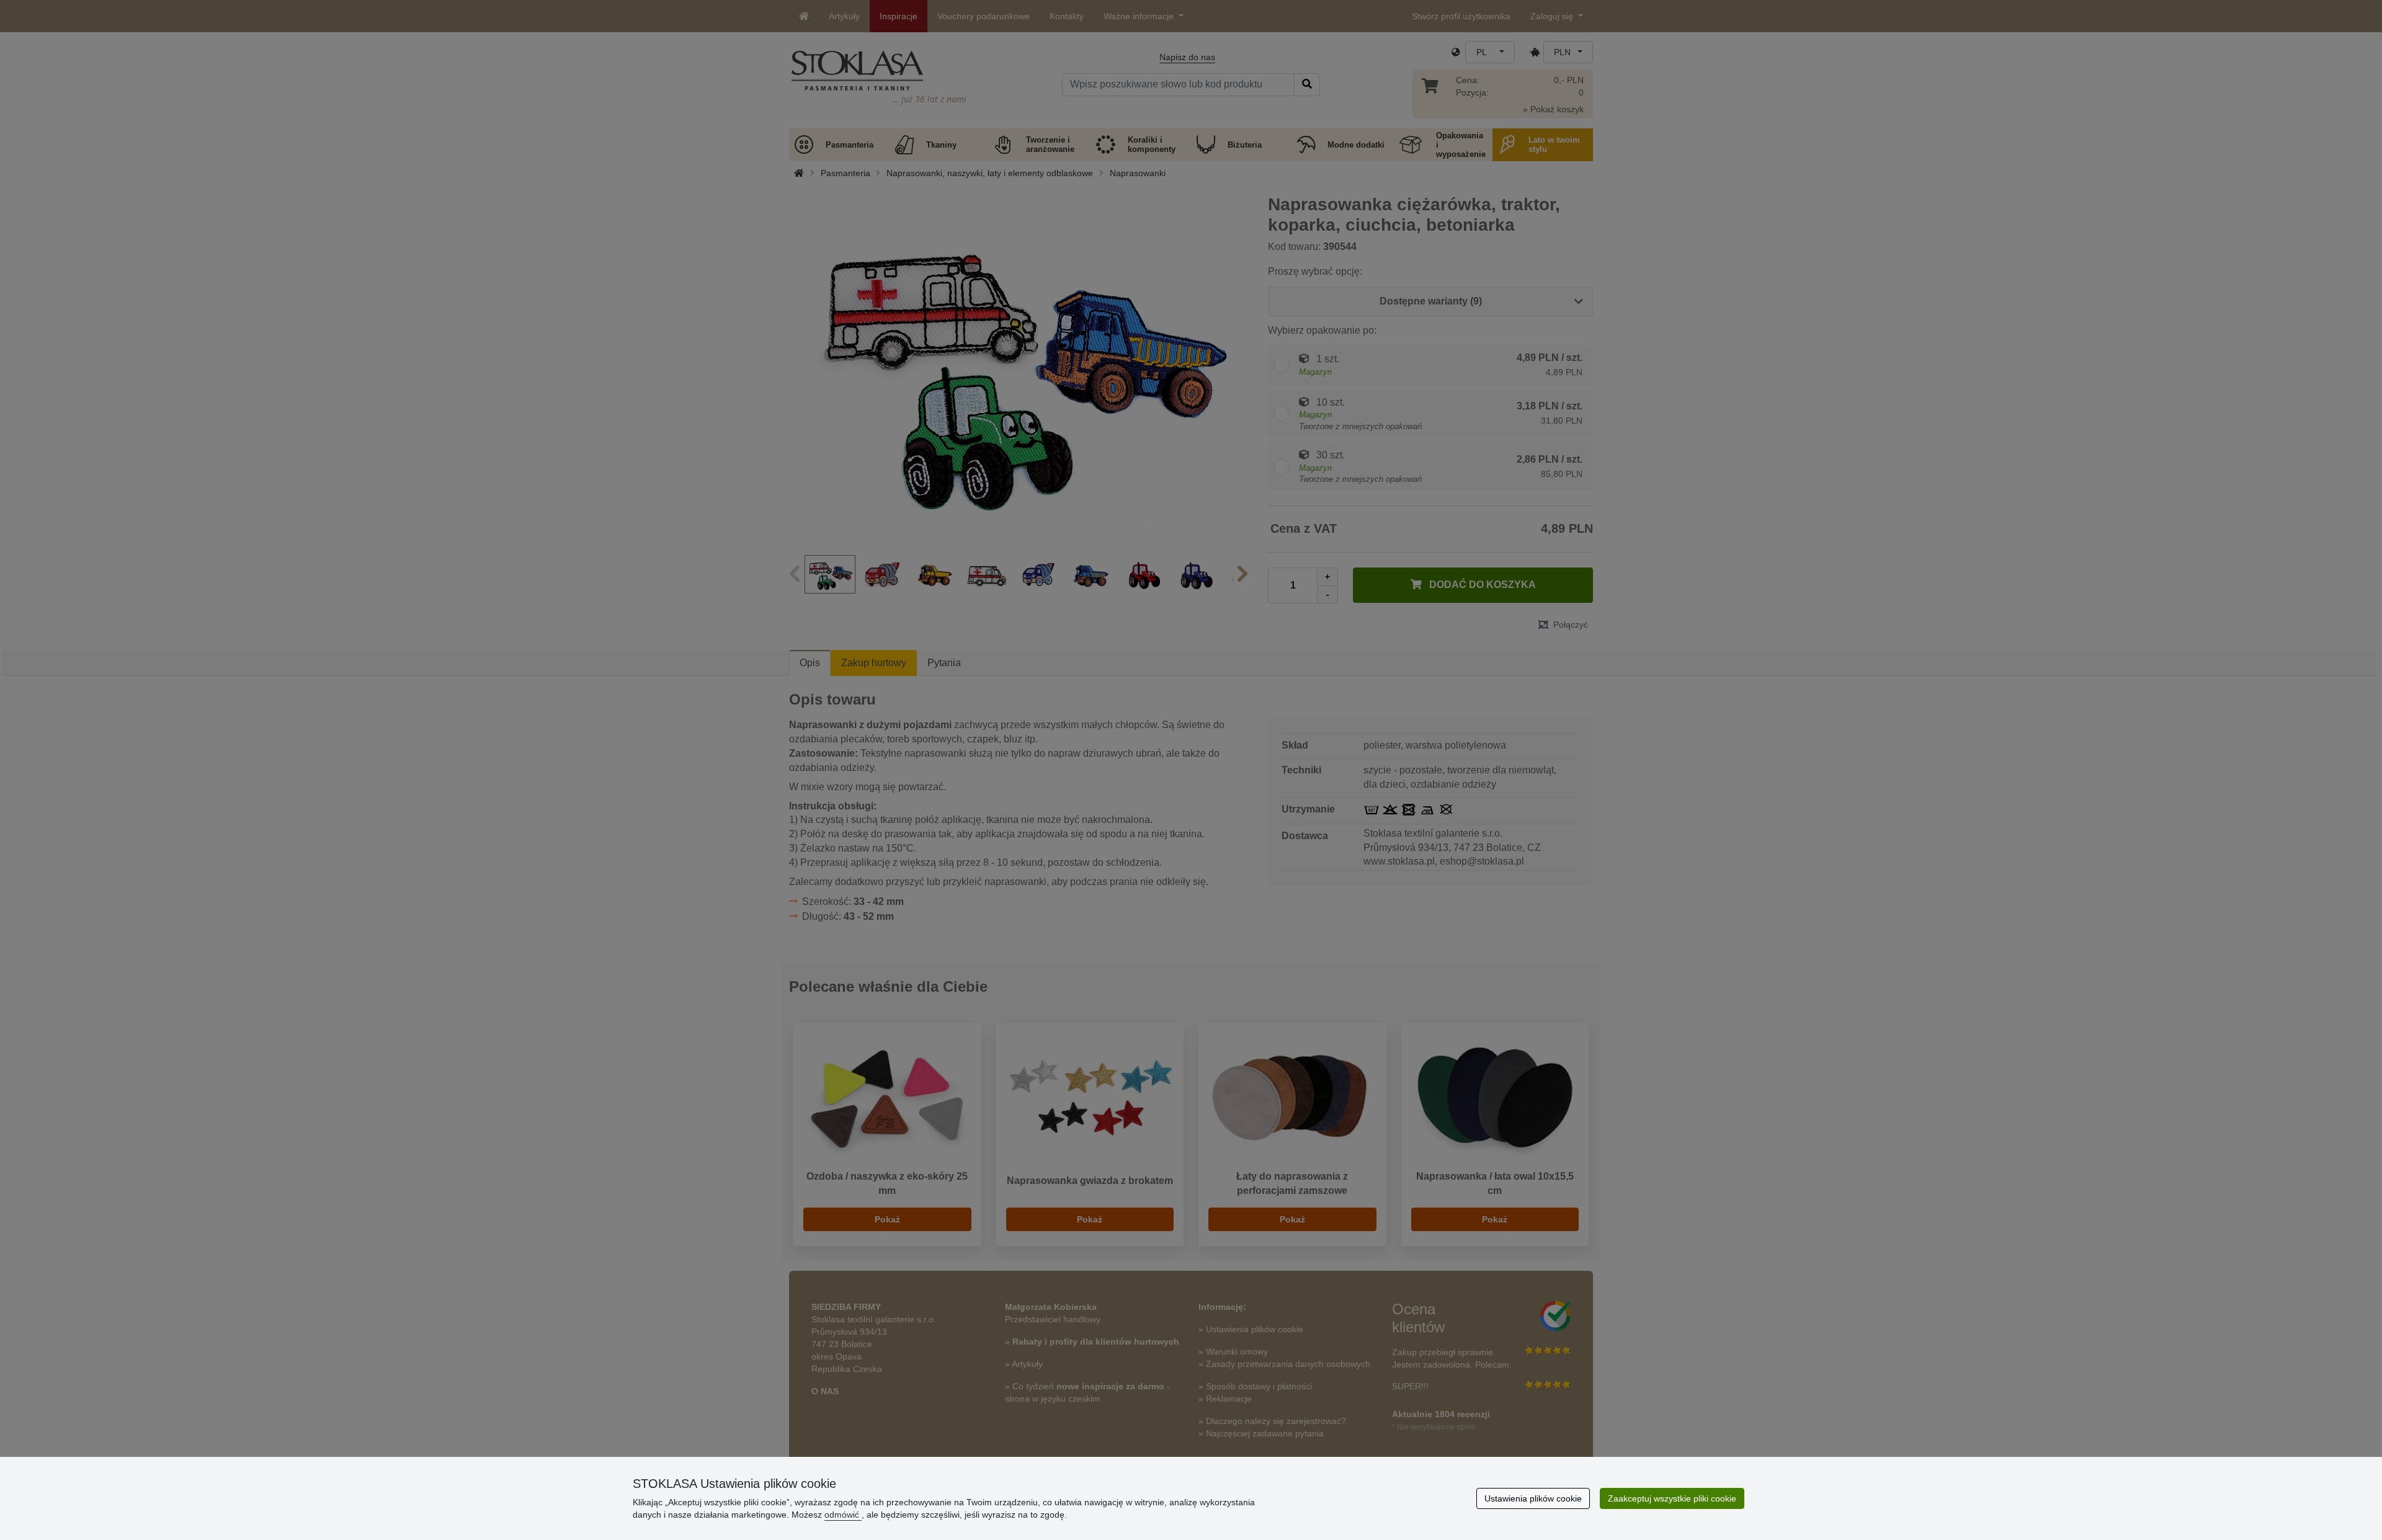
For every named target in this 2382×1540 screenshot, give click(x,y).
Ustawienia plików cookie (1533, 1498)
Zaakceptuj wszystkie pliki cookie (1672, 1498)
